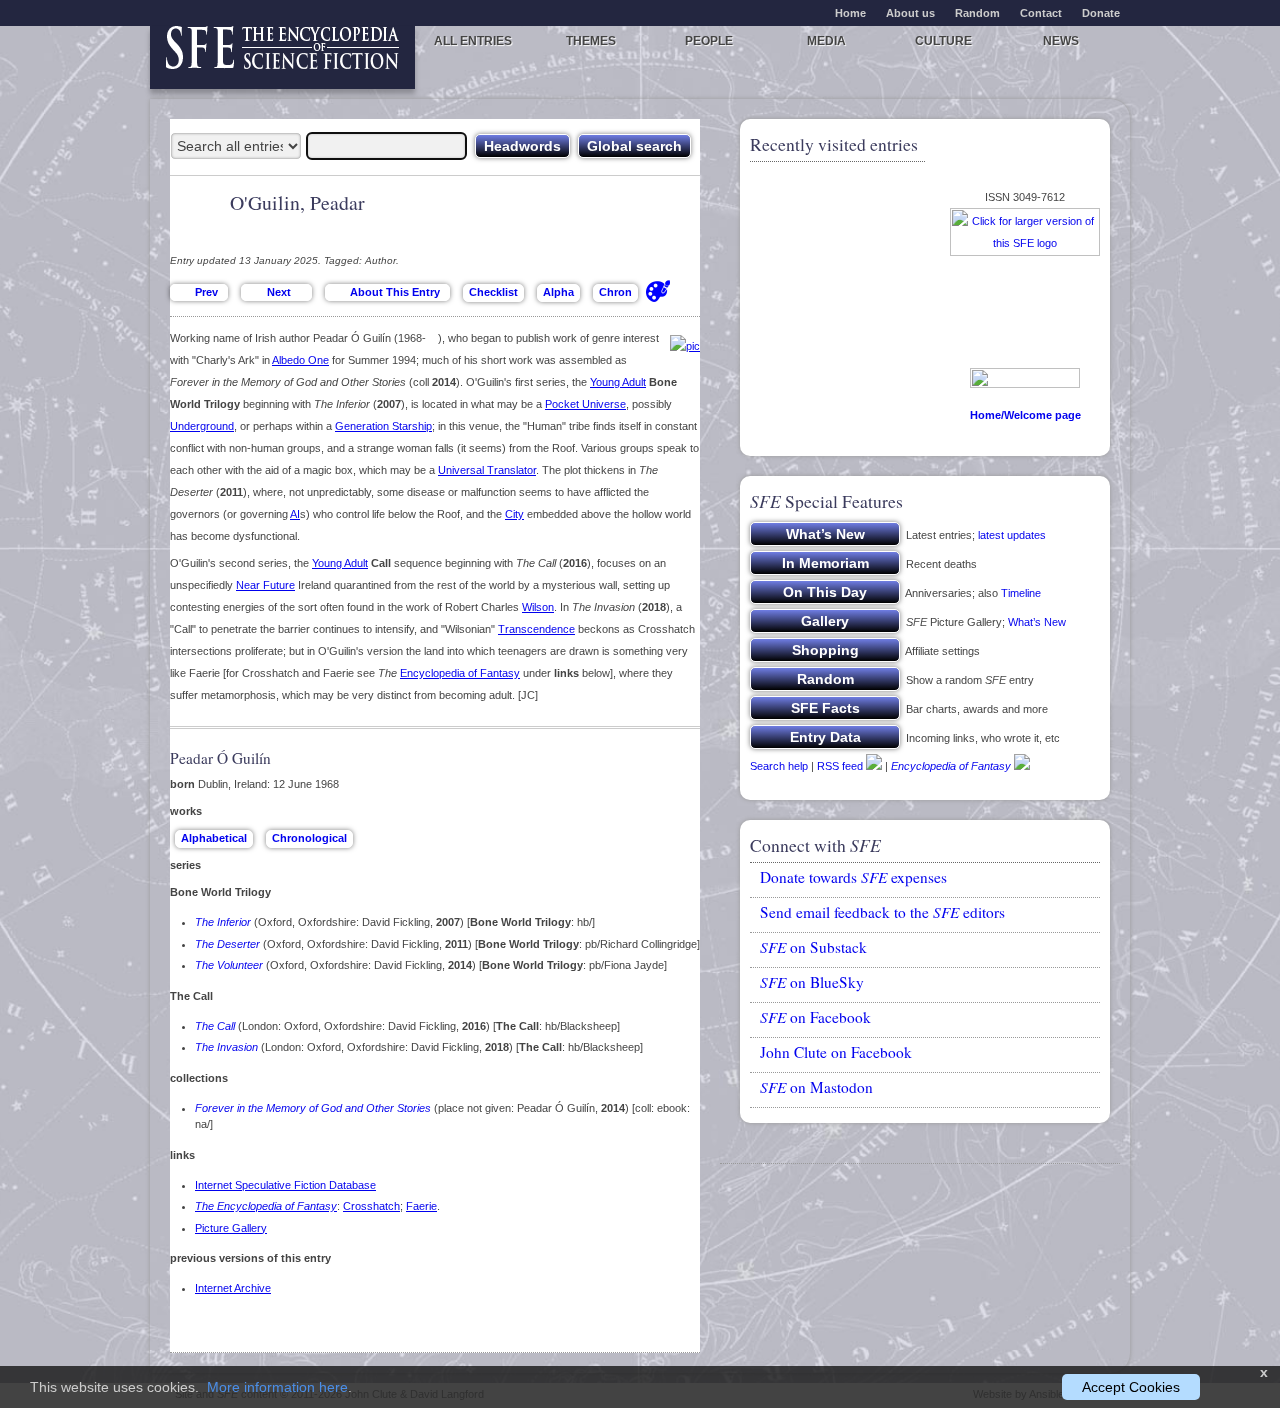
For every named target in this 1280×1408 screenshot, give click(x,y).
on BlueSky (812, 982)
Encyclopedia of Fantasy (460, 673)
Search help (779, 766)
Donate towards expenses (853, 877)
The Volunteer (229, 965)
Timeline (1021, 593)
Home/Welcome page (1025, 415)
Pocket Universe (585, 404)
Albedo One (300, 360)
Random (977, 13)
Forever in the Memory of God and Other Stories (313, 1108)
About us (910, 13)
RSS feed (840, 766)
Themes (591, 41)
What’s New (1037, 622)
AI (295, 514)
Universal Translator (487, 470)
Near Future (265, 585)
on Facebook (815, 1017)
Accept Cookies (1131, 1387)
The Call (215, 1026)
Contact (1041, 13)
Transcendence (536, 629)
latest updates (1012, 535)
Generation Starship (383, 426)
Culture (943, 41)
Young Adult (618, 382)
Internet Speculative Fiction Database (285, 1185)
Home (850, 13)
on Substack (813, 947)
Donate (1101, 13)
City (514, 514)
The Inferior (223, 922)
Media (826, 41)
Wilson (538, 607)
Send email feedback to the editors (882, 912)
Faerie (421, 1206)
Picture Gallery (231, 1228)
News (1061, 41)
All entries (473, 41)
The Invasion (226, 1047)
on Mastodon (816, 1087)
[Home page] (282, 57)
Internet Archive (233, 1288)
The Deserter (227, 944)
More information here (277, 1387)
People (709, 41)
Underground (202, 426)
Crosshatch (371, 1206)
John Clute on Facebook (836, 1052)
